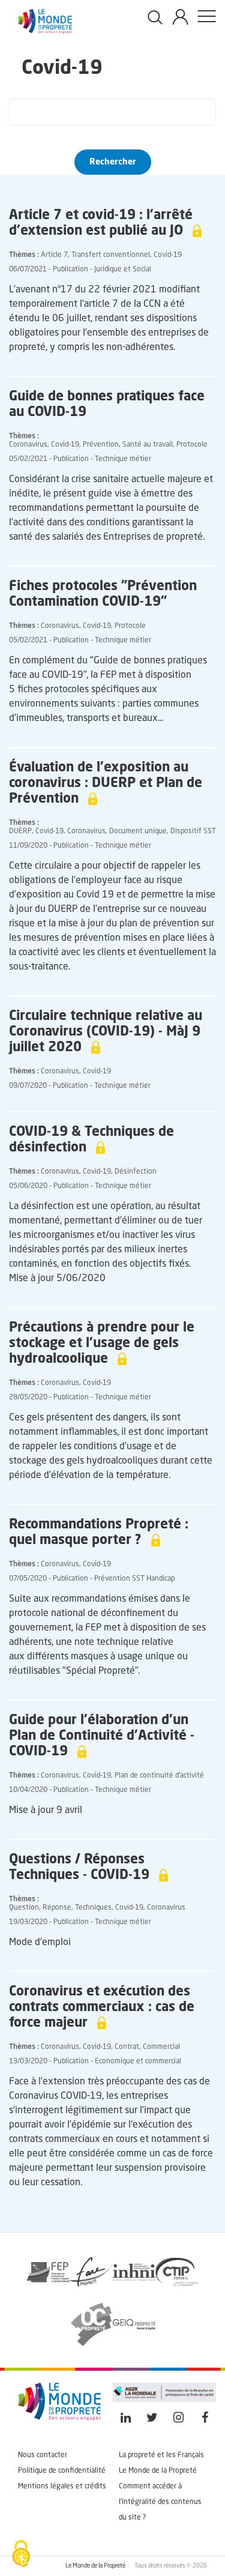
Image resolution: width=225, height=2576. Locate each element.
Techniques (93, 1908)
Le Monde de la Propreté (158, 2471)
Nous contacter (43, 2455)
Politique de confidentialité (62, 2471)
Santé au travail (148, 445)
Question (24, 1908)
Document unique (138, 831)
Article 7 (54, 255)
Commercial (161, 2047)
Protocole (192, 445)
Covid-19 (168, 255)
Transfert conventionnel (111, 255)
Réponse (57, 1908)
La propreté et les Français (161, 2455)
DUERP (20, 831)
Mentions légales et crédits (62, 2487)
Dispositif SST (193, 831)
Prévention (101, 445)
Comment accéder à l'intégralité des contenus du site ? (160, 2502)
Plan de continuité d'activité (159, 1776)
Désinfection (136, 1172)
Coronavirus (28, 445)
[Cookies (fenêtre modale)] (21, 2555)
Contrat (127, 2047)
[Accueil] (45, 31)
